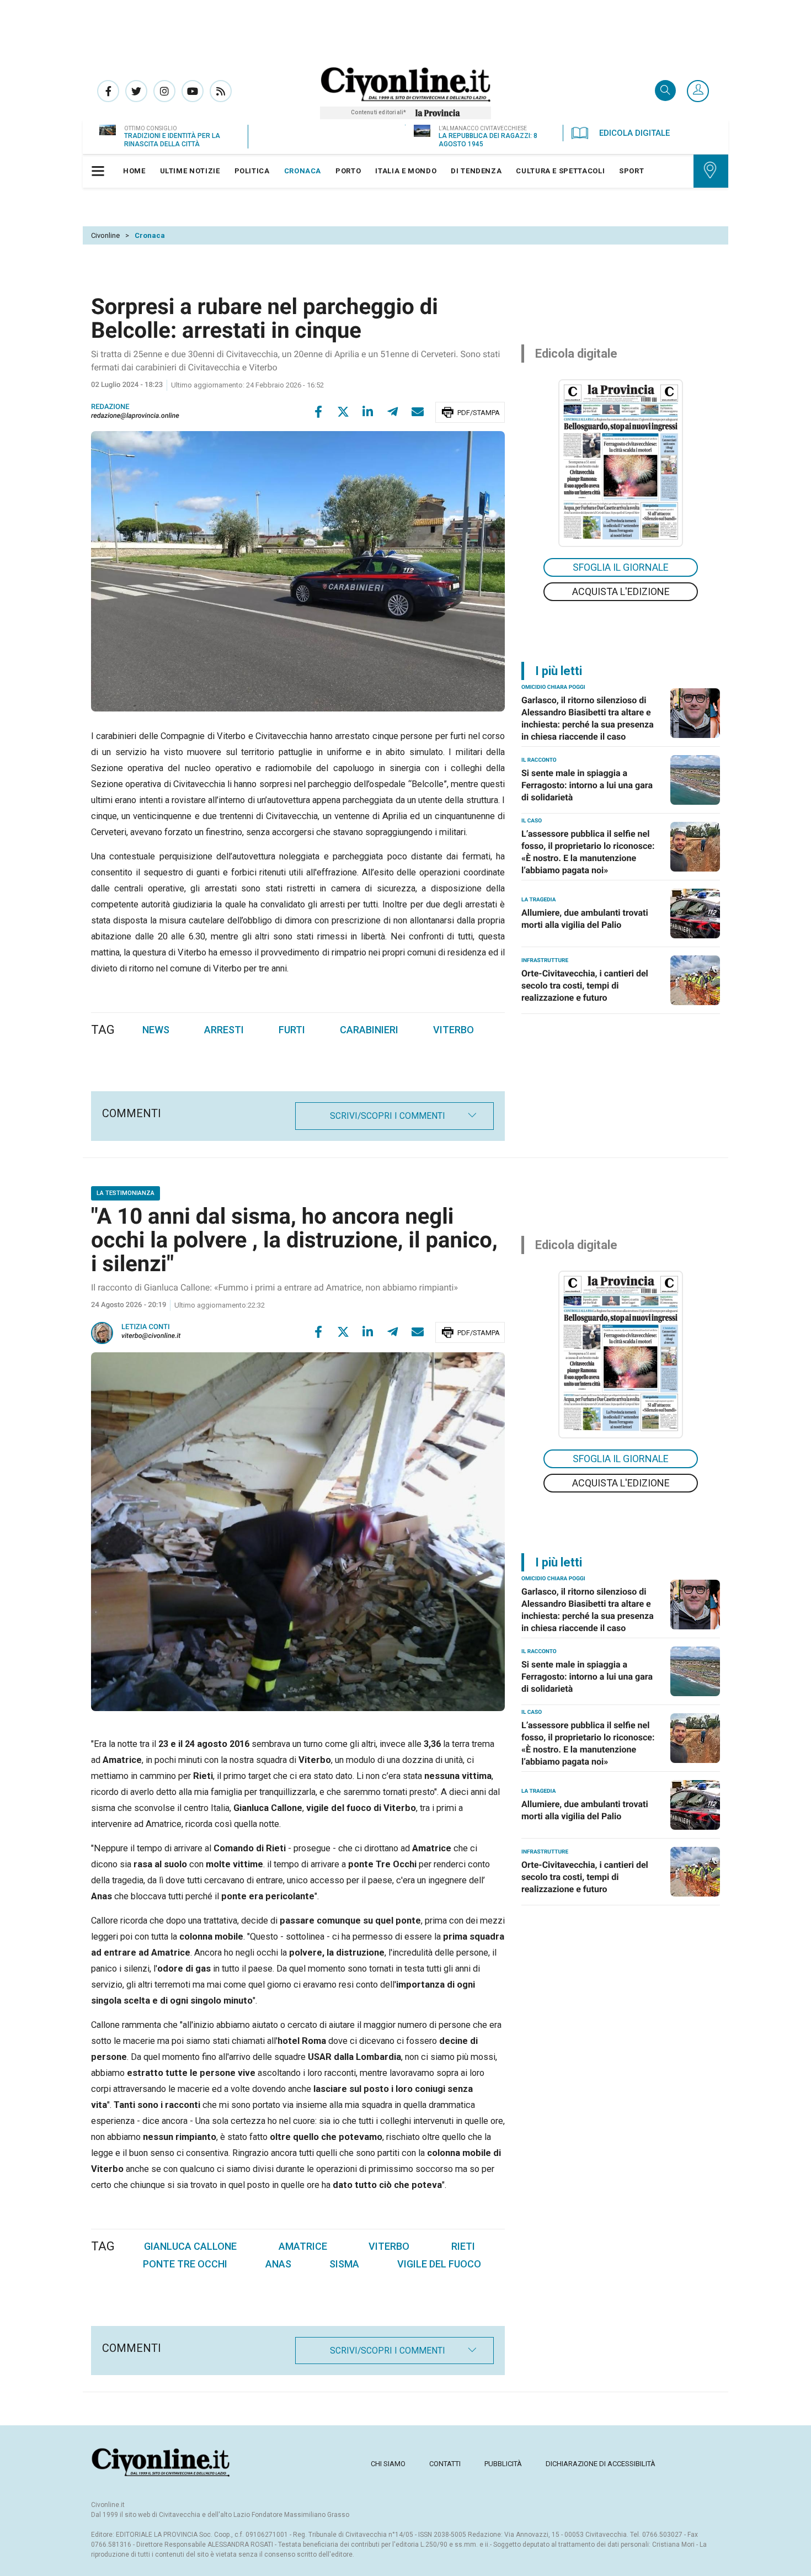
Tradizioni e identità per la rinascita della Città (172, 140)
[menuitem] (134, 171)
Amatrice (303, 2246)
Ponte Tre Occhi (185, 2264)
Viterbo (389, 2246)
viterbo (453, 1030)
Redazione (110, 407)
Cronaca (150, 235)
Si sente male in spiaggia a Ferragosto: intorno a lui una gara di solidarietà (587, 785)
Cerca (665, 91)
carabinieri (369, 1030)
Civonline (105, 235)
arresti (224, 1030)
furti (292, 1030)
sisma (344, 2264)
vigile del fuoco (439, 2264)
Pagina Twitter (136, 91)
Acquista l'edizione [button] (621, 591)
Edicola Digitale (634, 133)
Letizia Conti (146, 1327)
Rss (221, 91)
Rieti (463, 2246)
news (156, 1030)
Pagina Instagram (164, 91)
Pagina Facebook (108, 91)
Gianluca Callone (190, 2246)
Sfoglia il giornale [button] (621, 567)
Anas (278, 2264)
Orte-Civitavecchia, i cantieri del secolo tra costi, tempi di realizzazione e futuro (585, 986)
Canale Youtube (193, 91)
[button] (698, 92)
